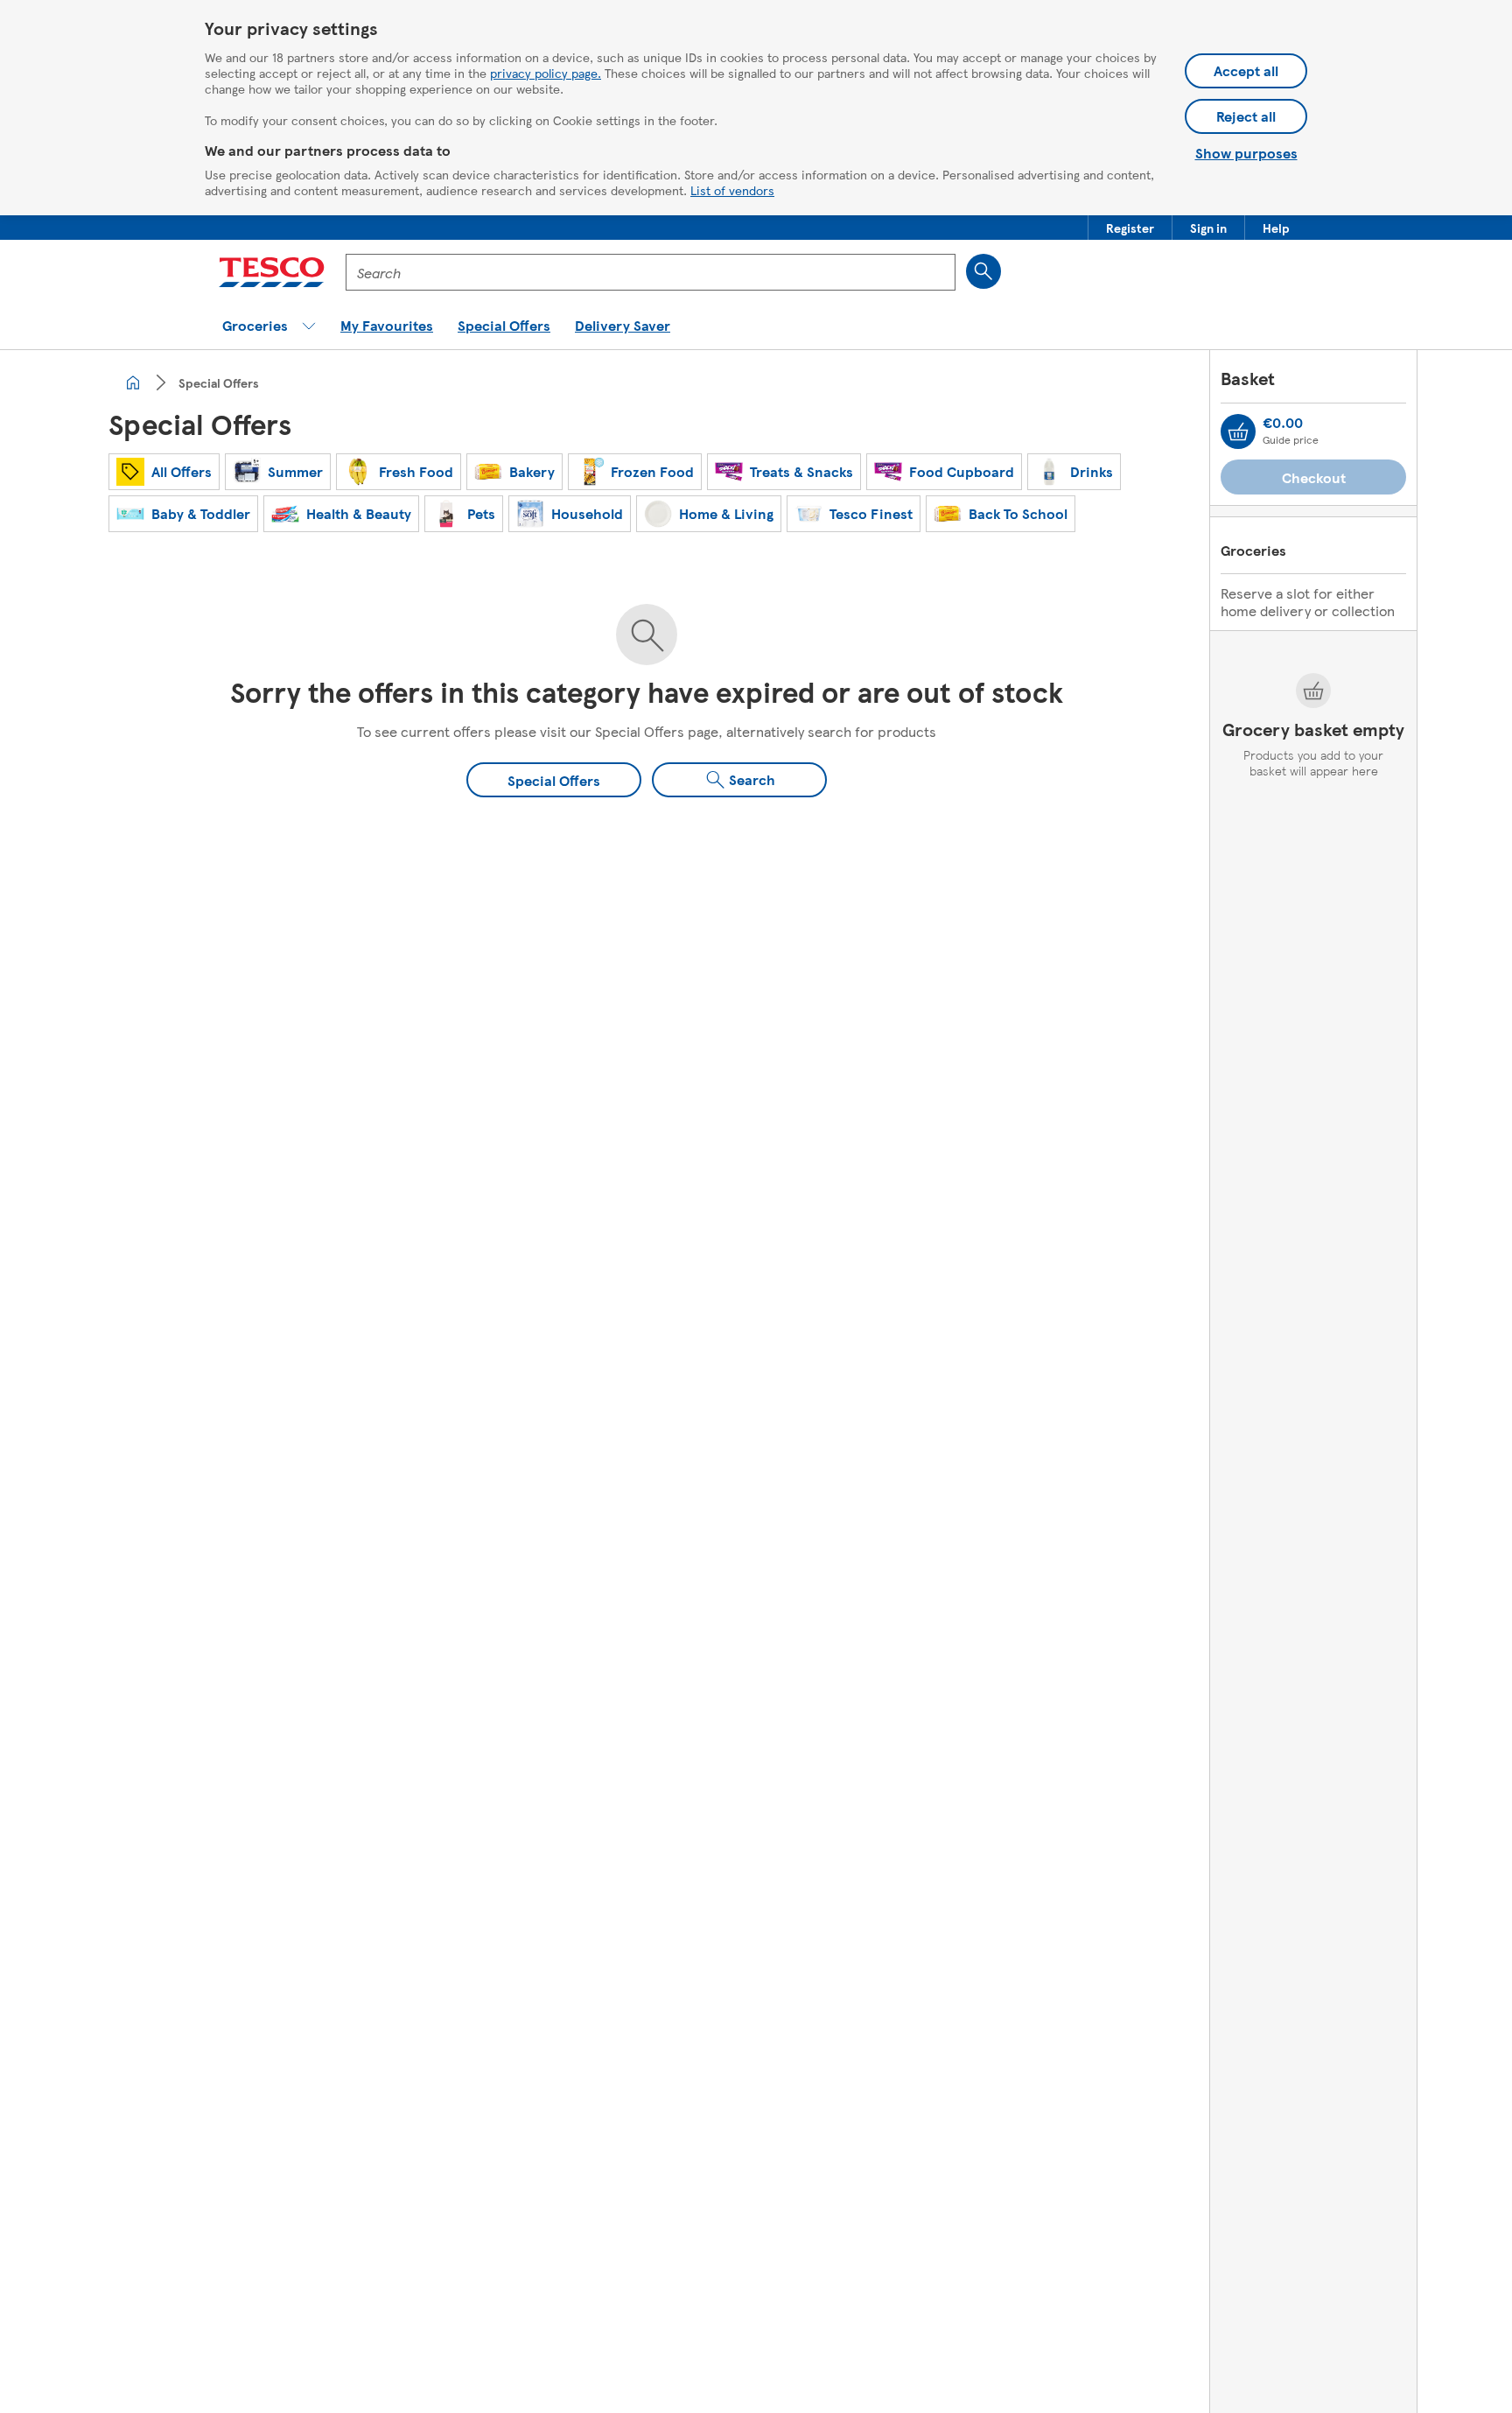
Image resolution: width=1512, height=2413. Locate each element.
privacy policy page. (546, 73)
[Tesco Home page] (272, 272)
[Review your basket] (1238, 431)
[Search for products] (983, 271)
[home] (133, 382)
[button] (1130, 228)
